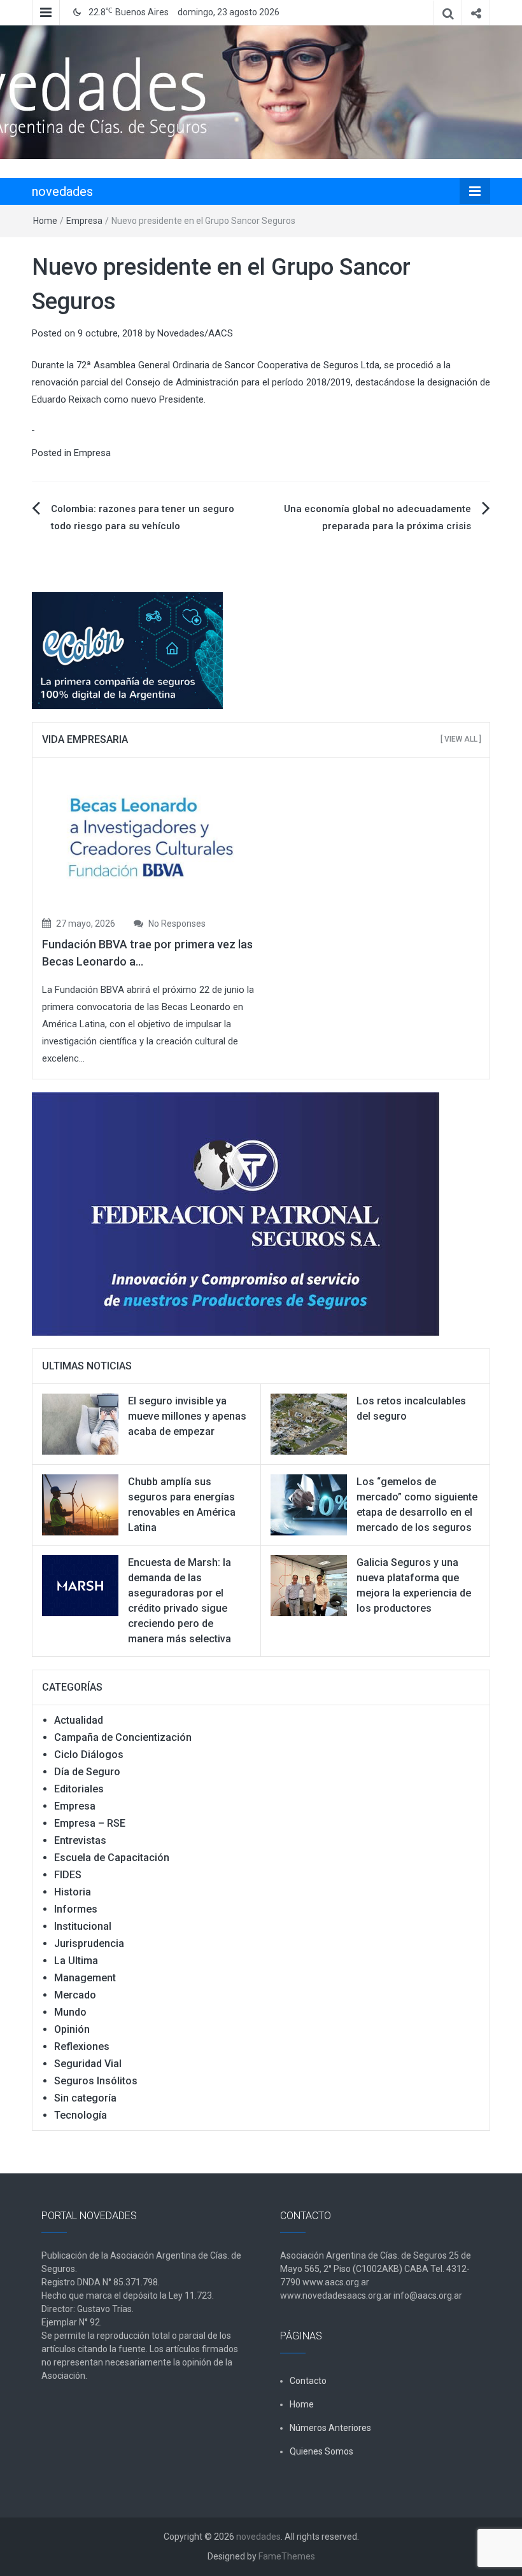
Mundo (70, 2012)
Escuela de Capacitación (112, 1858)
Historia (73, 1892)
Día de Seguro (87, 1772)
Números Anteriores (330, 2428)
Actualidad (79, 1720)
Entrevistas (80, 1840)
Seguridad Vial (88, 2064)
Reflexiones (82, 2046)
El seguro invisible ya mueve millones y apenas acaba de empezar (187, 1416)
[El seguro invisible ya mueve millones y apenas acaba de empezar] (80, 1423)
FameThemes (287, 2556)
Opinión (72, 2029)
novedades (62, 191)
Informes (76, 1909)
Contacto (308, 2381)
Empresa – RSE (90, 1823)
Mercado (75, 1995)
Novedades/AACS (195, 333)
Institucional (83, 1926)
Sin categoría (85, 2098)
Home (45, 221)
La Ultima (76, 1961)
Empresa (84, 221)
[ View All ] (461, 739)
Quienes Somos (321, 2451)
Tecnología (81, 2115)
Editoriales (79, 1789)
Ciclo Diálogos (89, 1755)
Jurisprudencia (89, 1943)
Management (85, 1978)
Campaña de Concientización (123, 1737)
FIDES (68, 1875)
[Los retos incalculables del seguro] (309, 1423)
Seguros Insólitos (96, 2081)
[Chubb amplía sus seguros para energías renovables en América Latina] (80, 1504)
